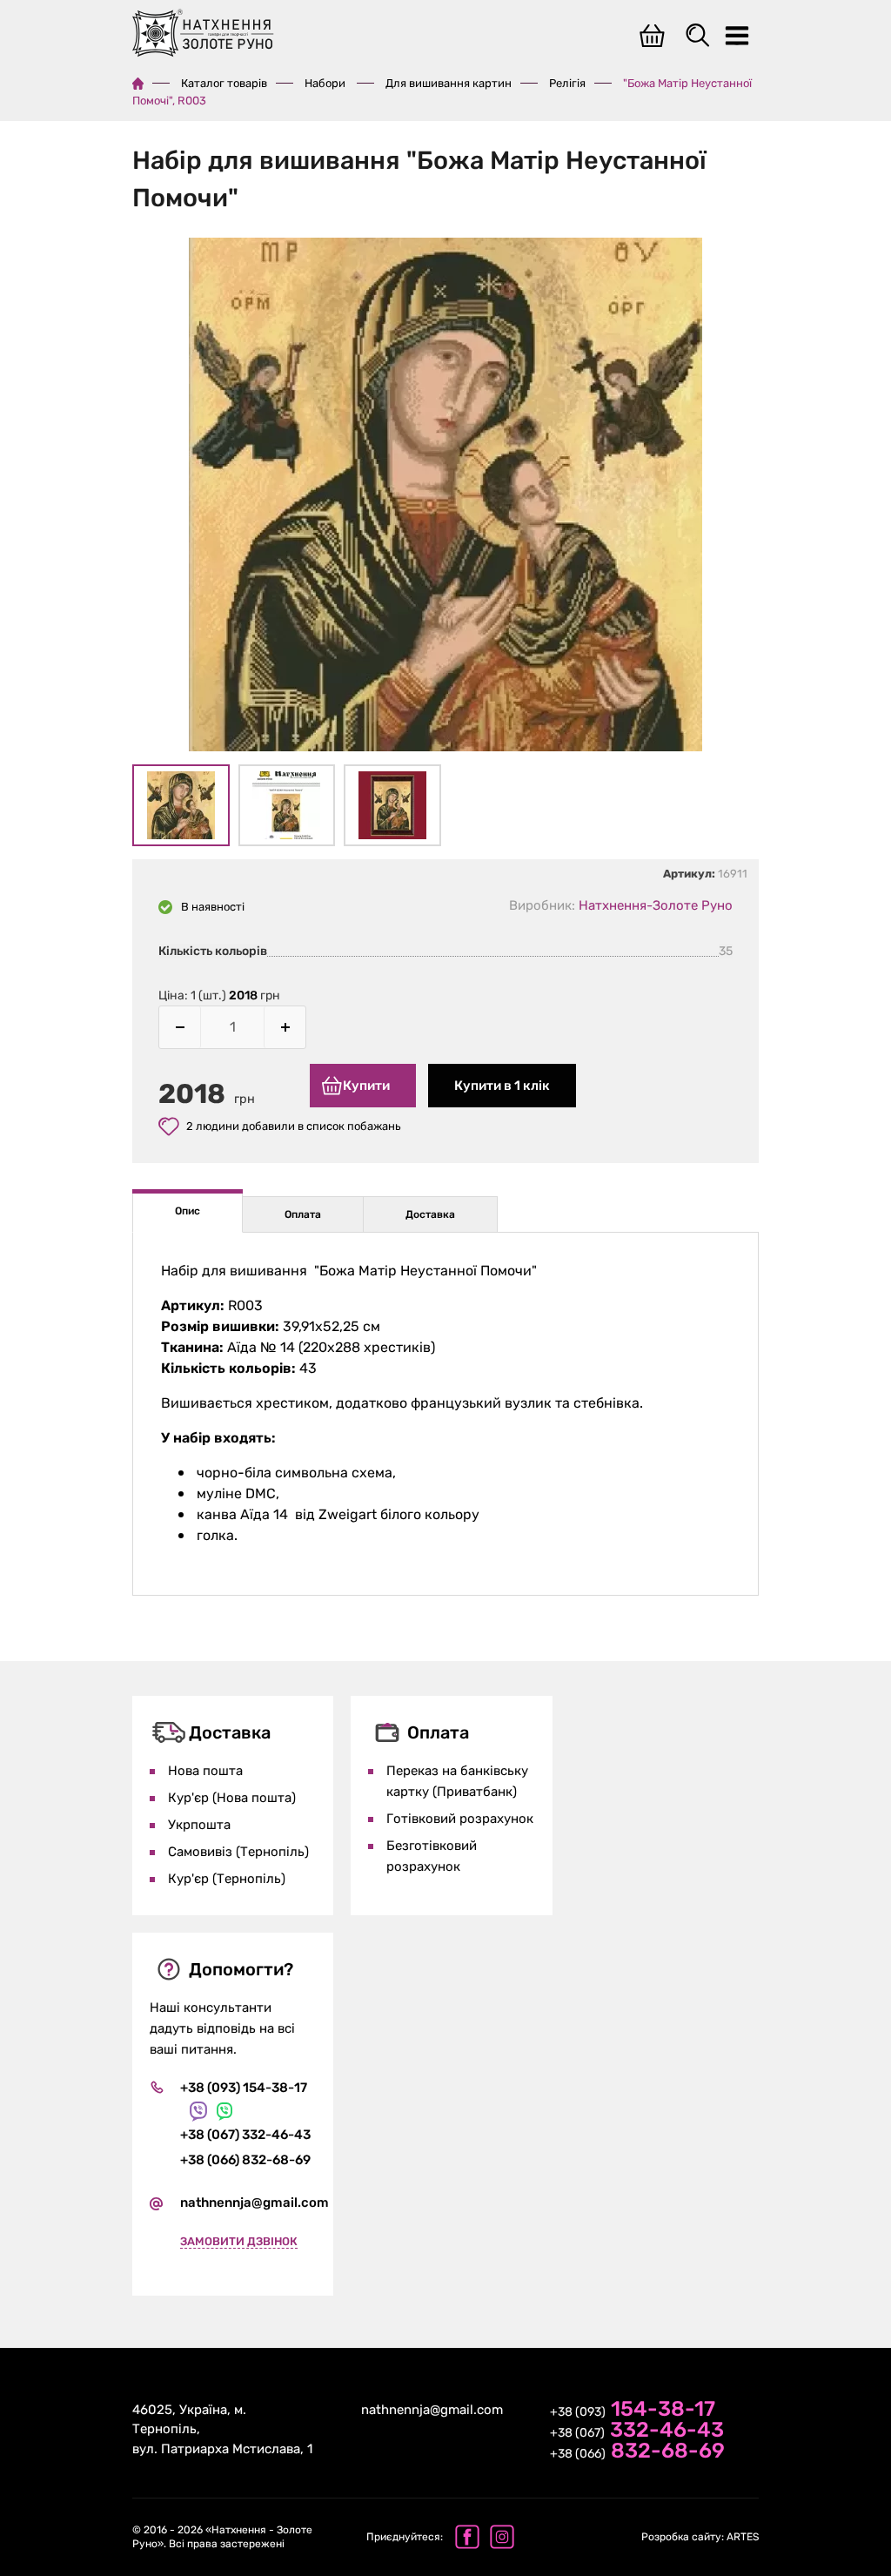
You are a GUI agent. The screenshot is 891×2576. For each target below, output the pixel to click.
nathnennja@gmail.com (255, 2203)
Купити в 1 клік (502, 1086)
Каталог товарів (224, 83)
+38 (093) (633, 2411)
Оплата (303, 1214)
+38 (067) (637, 2431)
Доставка (430, 1214)
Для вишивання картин (449, 83)
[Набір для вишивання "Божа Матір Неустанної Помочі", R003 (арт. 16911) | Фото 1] (445, 498)
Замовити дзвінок (239, 2241)
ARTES (700, 2537)
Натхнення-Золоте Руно (656, 905)
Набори (326, 83)
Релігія (567, 83)
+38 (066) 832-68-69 (245, 2160)
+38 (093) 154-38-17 (244, 2088)
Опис (188, 1211)
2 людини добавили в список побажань (294, 1126)
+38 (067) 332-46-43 (245, 2135)
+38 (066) (637, 2452)
